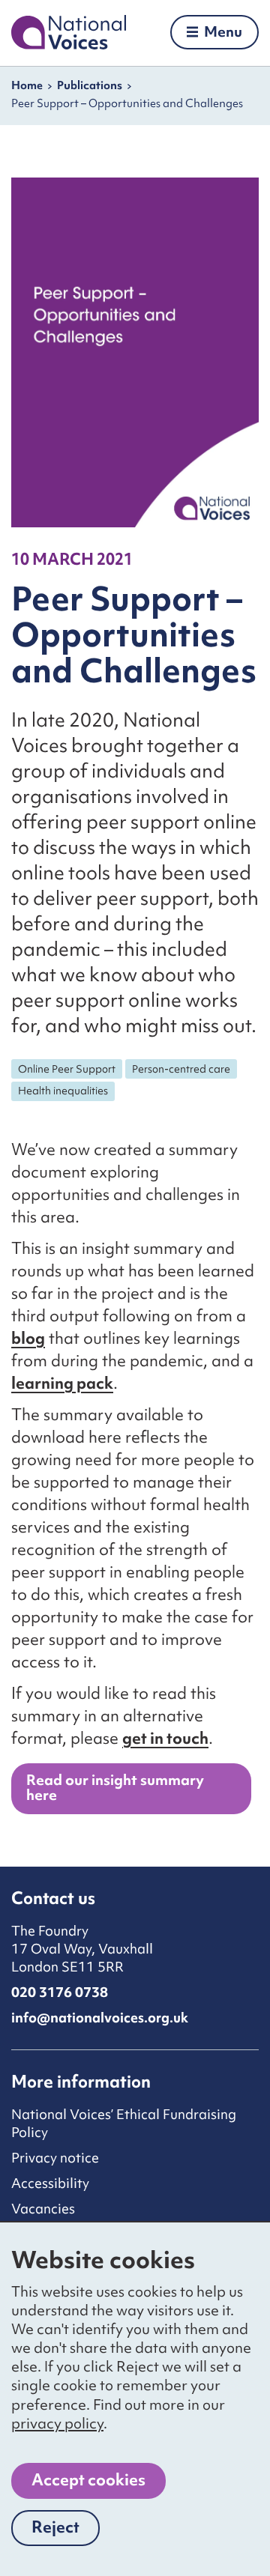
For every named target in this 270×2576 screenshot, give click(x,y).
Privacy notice (55, 2158)
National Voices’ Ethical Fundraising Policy (124, 2123)
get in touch (165, 1738)
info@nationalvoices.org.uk (100, 2018)
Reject (66, 2531)
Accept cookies (88, 2480)
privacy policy (57, 2423)
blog (28, 1338)
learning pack (62, 1383)
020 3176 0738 (60, 1992)
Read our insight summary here (115, 1787)
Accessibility (50, 2183)
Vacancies (43, 2209)
